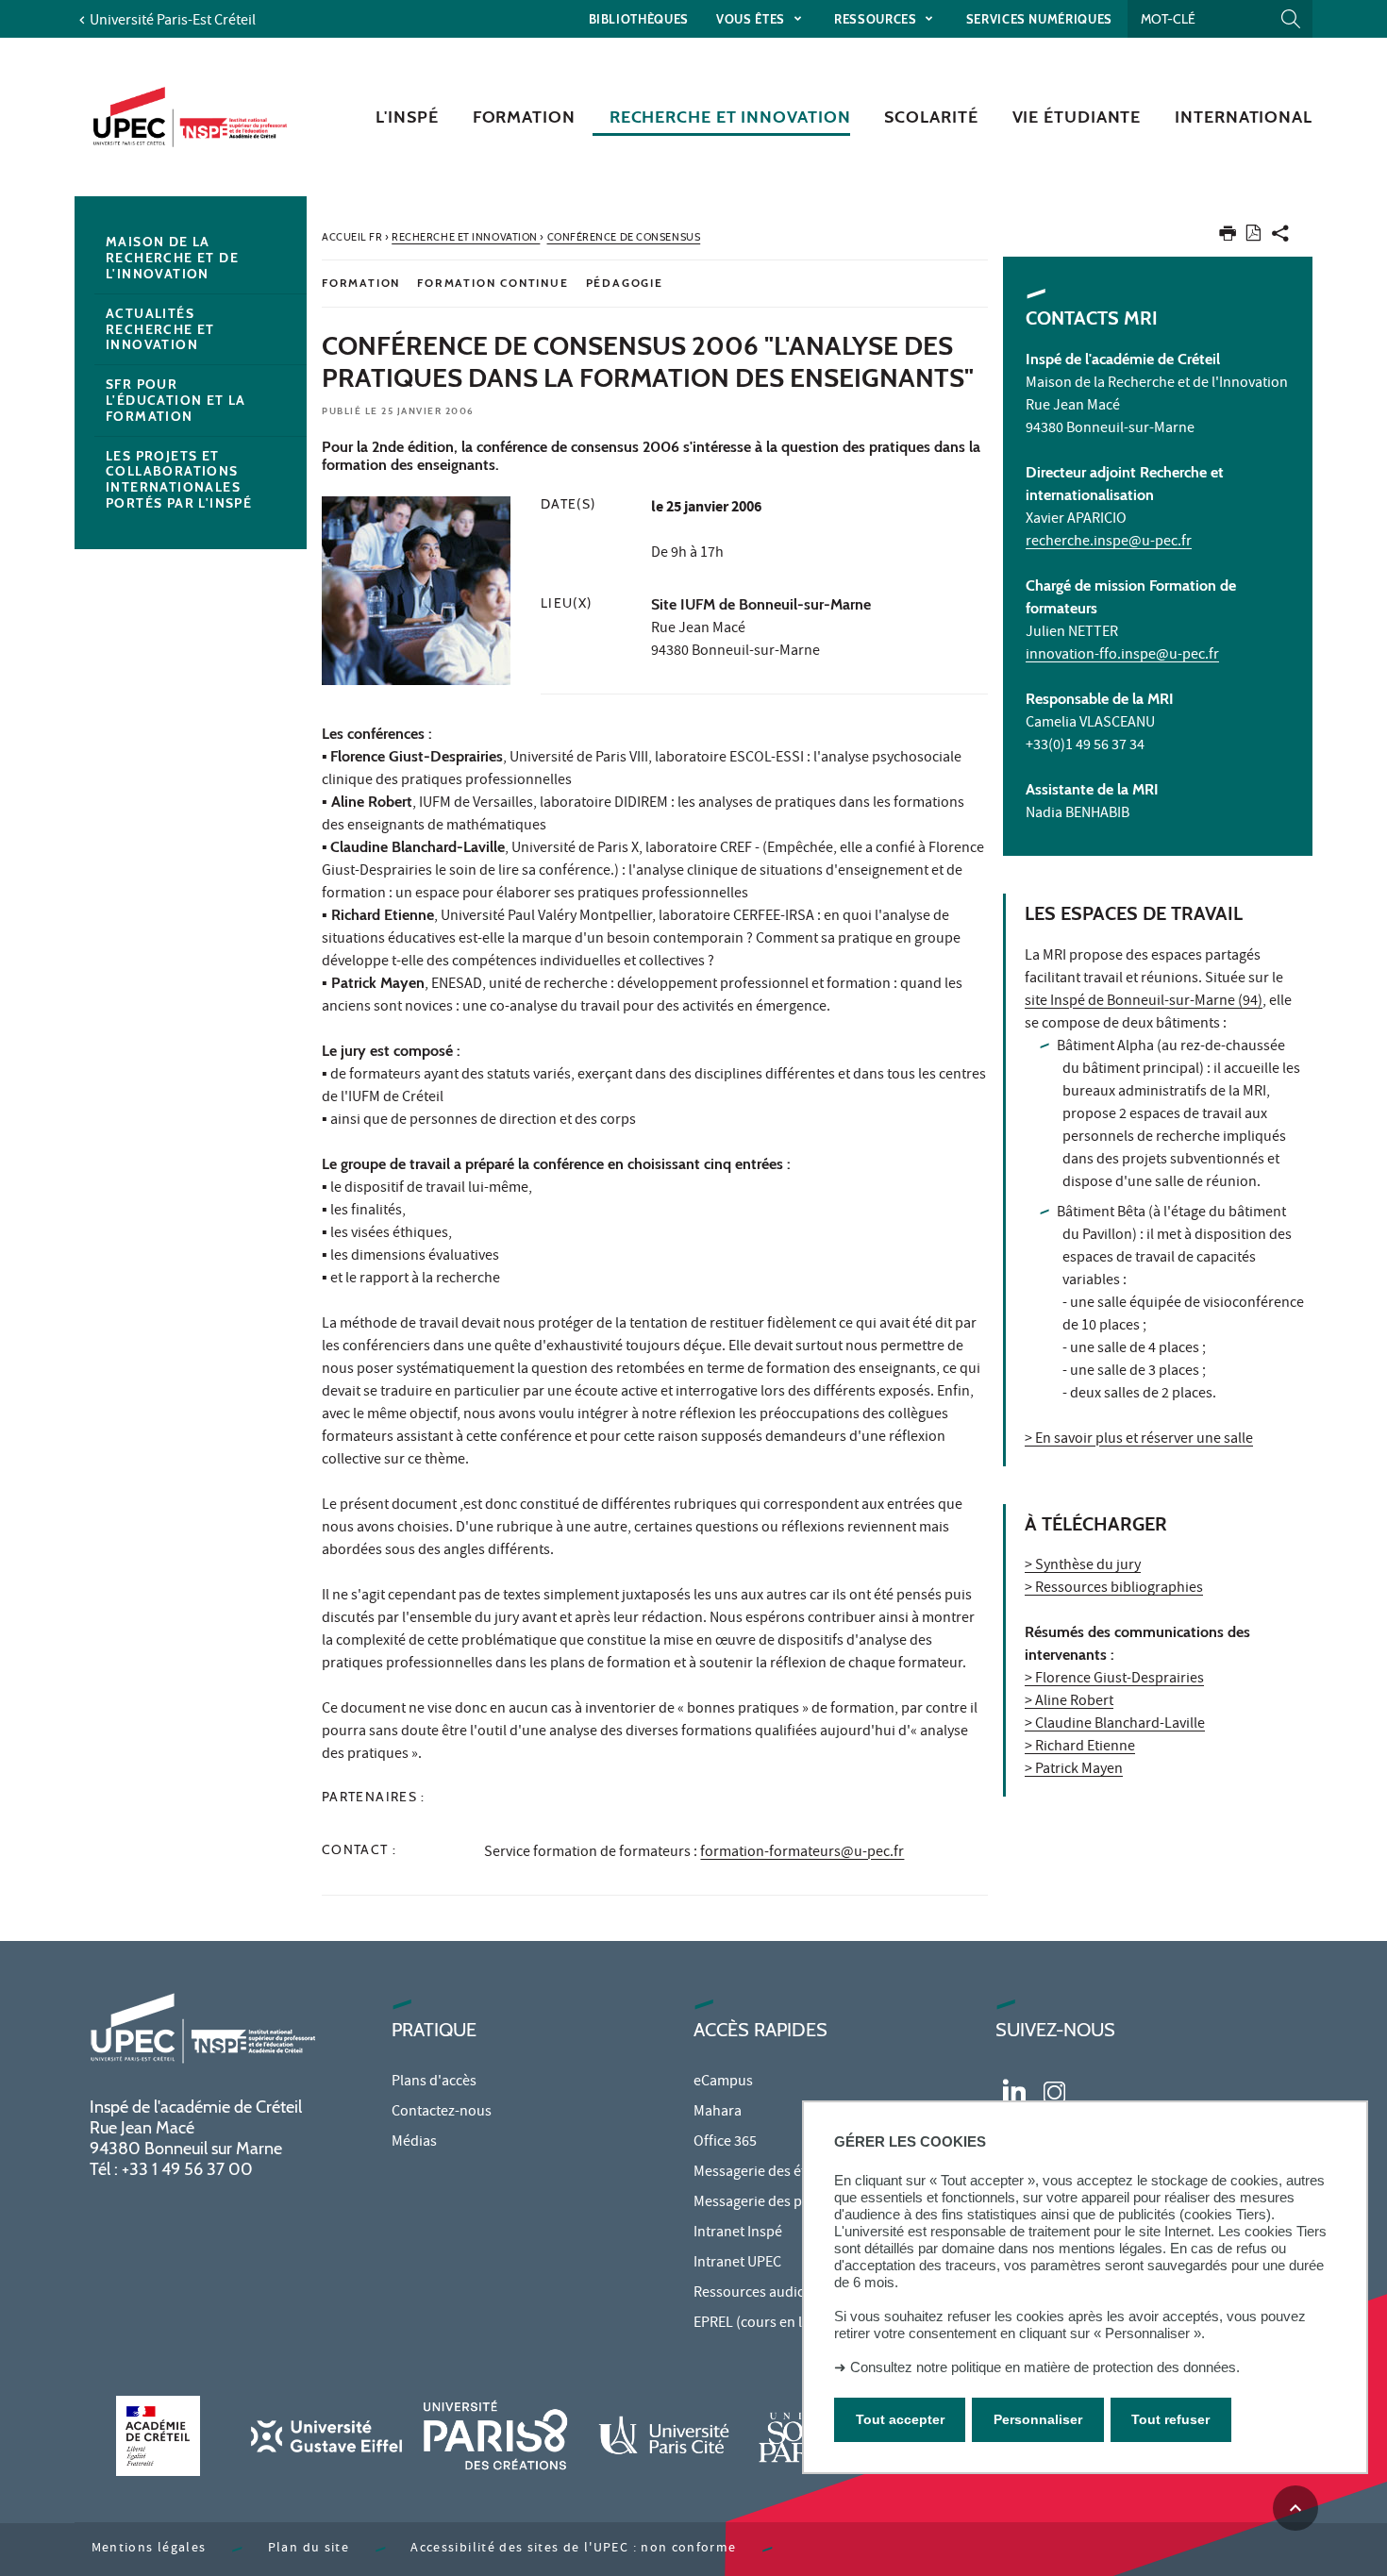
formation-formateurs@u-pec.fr (802, 1853)
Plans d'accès (434, 2083)
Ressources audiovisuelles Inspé (796, 2294)
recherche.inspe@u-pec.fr (1109, 543)
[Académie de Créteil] (158, 2436)
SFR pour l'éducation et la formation (176, 400)
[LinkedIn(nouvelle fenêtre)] (1014, 2090)
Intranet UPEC (737, 2264)
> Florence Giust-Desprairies (1114, 1680)
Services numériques (1039, 19)
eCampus (723, 2083)
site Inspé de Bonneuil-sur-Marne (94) (1144, 1002)
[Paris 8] (495, 2436)
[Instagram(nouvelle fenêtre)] (1054, 2090)
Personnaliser (1038, 2418)
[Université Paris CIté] (664, 2436)
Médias (414, 2143)
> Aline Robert (1069, 1702)
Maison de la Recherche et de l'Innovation (172, 258)
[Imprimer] (1228, 237)
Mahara (718, 2113)
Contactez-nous (442, 2113)
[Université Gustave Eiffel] (326, 2436)
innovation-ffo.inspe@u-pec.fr (1122, 656)
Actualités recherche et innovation (160, 329)
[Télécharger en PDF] (1253, 236)
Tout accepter (900, 2418)
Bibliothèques (639, 19)
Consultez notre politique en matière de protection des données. (1045, 2367)
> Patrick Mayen (1074, 1770)
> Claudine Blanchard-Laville (1115, 1725)
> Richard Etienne (1080, 1748)
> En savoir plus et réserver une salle (1139, 1440)
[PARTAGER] (1280, 237)
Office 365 (725, 2143)
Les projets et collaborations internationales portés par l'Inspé (179, 479)
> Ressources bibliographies (1114, 1589)
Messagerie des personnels (779, 2203)
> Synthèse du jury (1083, 1566)
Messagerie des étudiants (774, 2173)
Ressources (877, 19)
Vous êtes (752, 19)
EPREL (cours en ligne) (764, 2324)
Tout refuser (1170, 2418)
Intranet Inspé (738, 2233)
